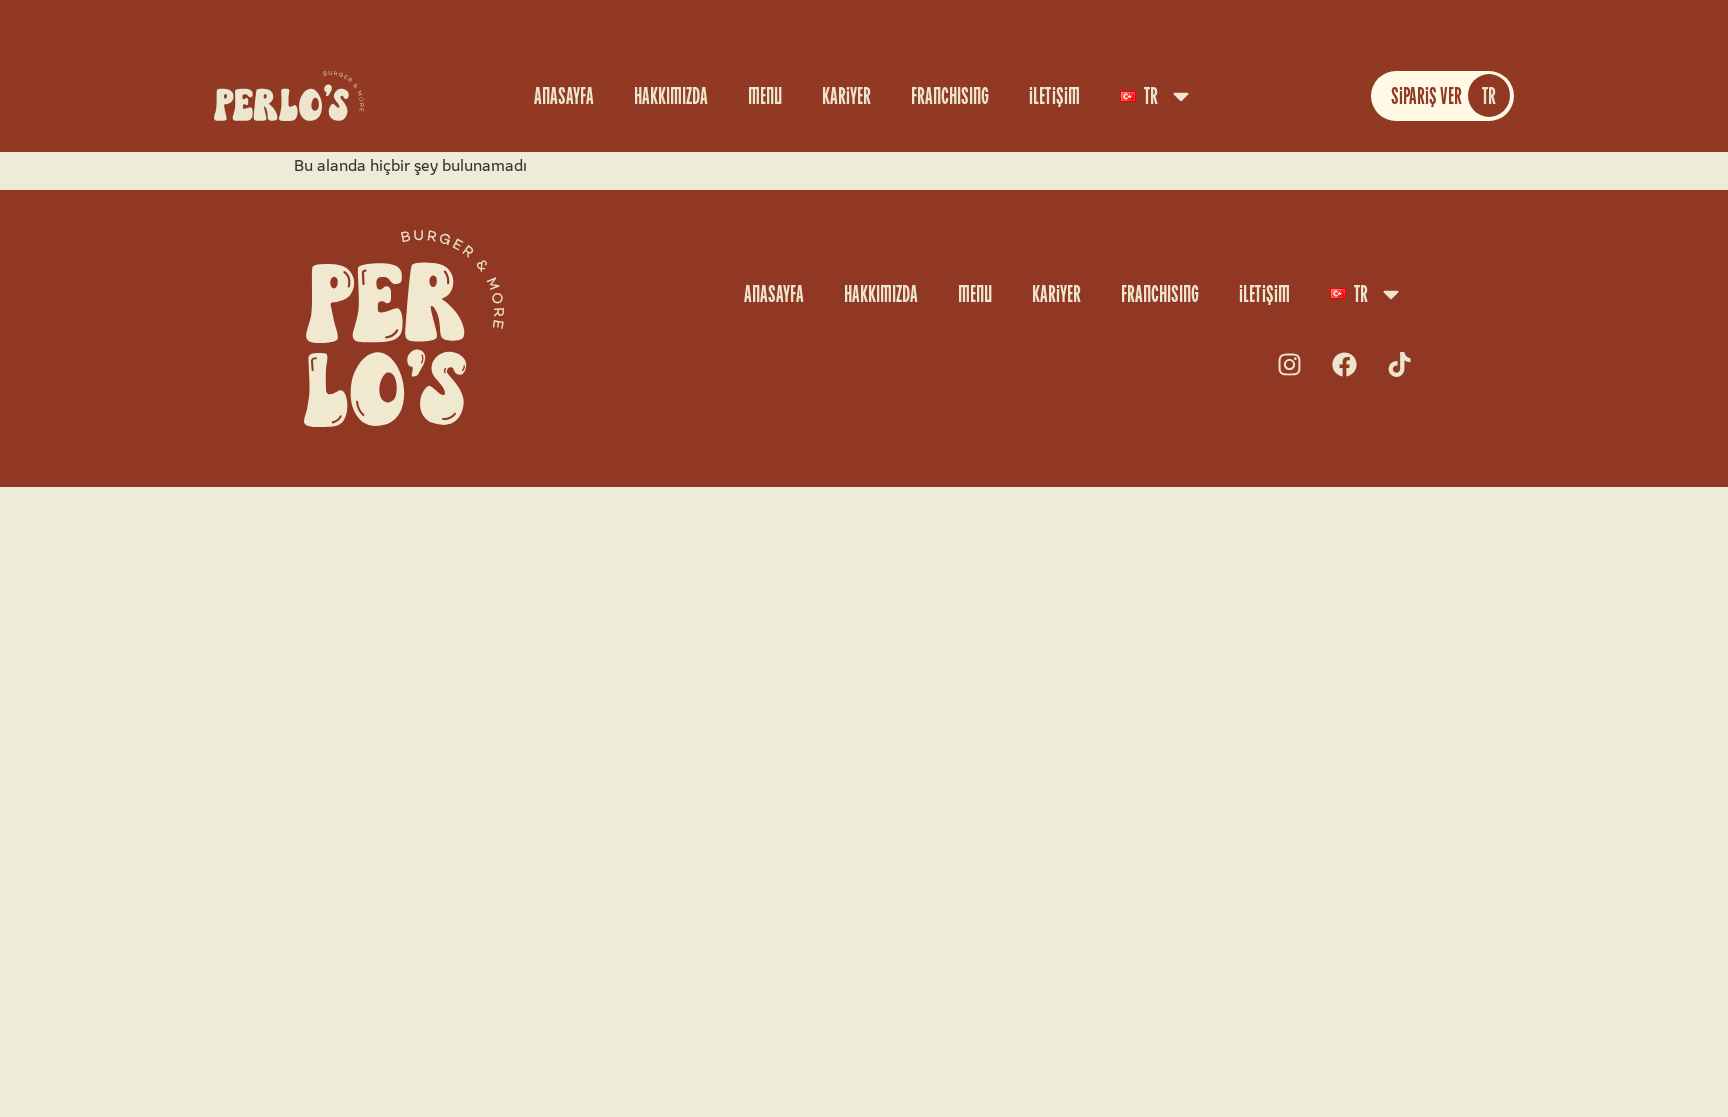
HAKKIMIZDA (671, 95)
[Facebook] (1344, 365)
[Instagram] (1289, 365)
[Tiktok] (1399, 365)
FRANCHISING (950, 95)
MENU (765, 95)
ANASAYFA (564, 95)
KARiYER (846, 95)
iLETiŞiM (1054, 95)
